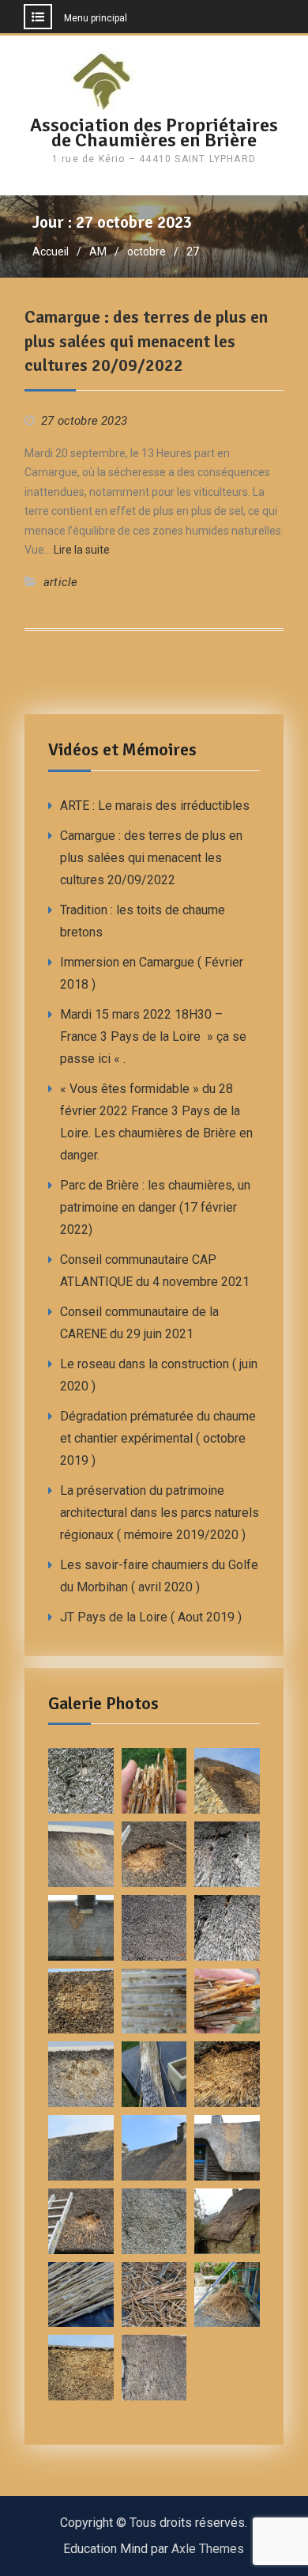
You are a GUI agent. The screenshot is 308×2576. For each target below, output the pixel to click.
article (60, 582)
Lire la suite (82, 550)
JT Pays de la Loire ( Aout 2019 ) (151, 1617)
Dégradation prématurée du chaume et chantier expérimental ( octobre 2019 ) (158, 1438)
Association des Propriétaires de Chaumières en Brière (154, 132)
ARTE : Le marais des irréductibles (155, 806)
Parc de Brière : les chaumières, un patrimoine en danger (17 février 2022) (155, 1207)
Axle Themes (208, 2549)
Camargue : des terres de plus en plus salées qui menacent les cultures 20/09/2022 (146, 341)
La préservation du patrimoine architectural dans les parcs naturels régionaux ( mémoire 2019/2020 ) (160, 1513)
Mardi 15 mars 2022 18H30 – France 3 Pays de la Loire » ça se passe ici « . (153, 1036)
